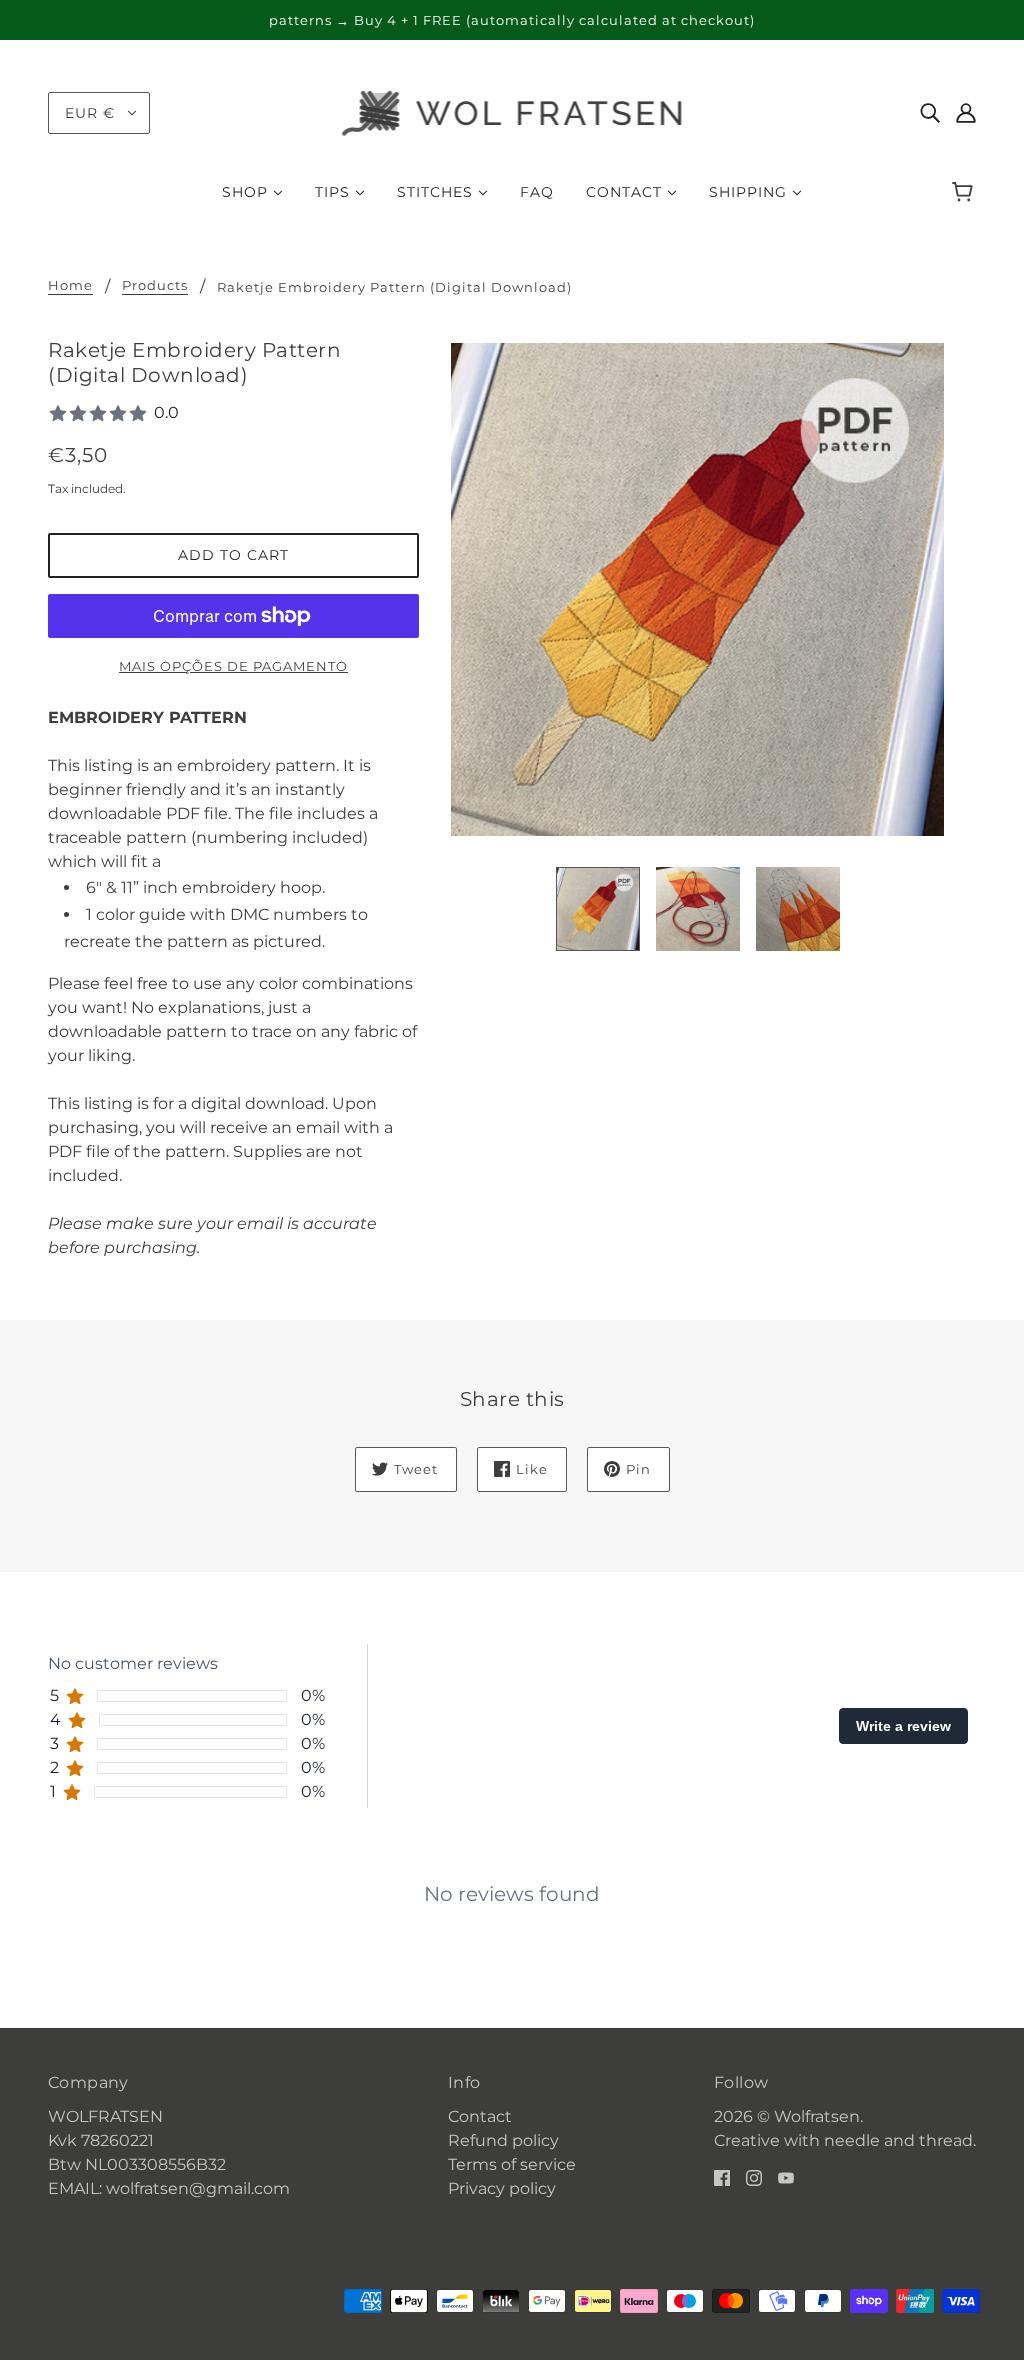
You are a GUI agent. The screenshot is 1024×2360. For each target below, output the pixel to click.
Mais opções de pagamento (233, 666)
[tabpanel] (512, 1878)
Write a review (903, 1726)
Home (70, 286)
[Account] (966, 113)
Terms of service (512, 2164)
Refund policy (503, 2140)
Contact (480, 2116)
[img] (930, 113)
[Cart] (965, 192)
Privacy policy (502, 2188)
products (155, 286)
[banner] (512, 111)
